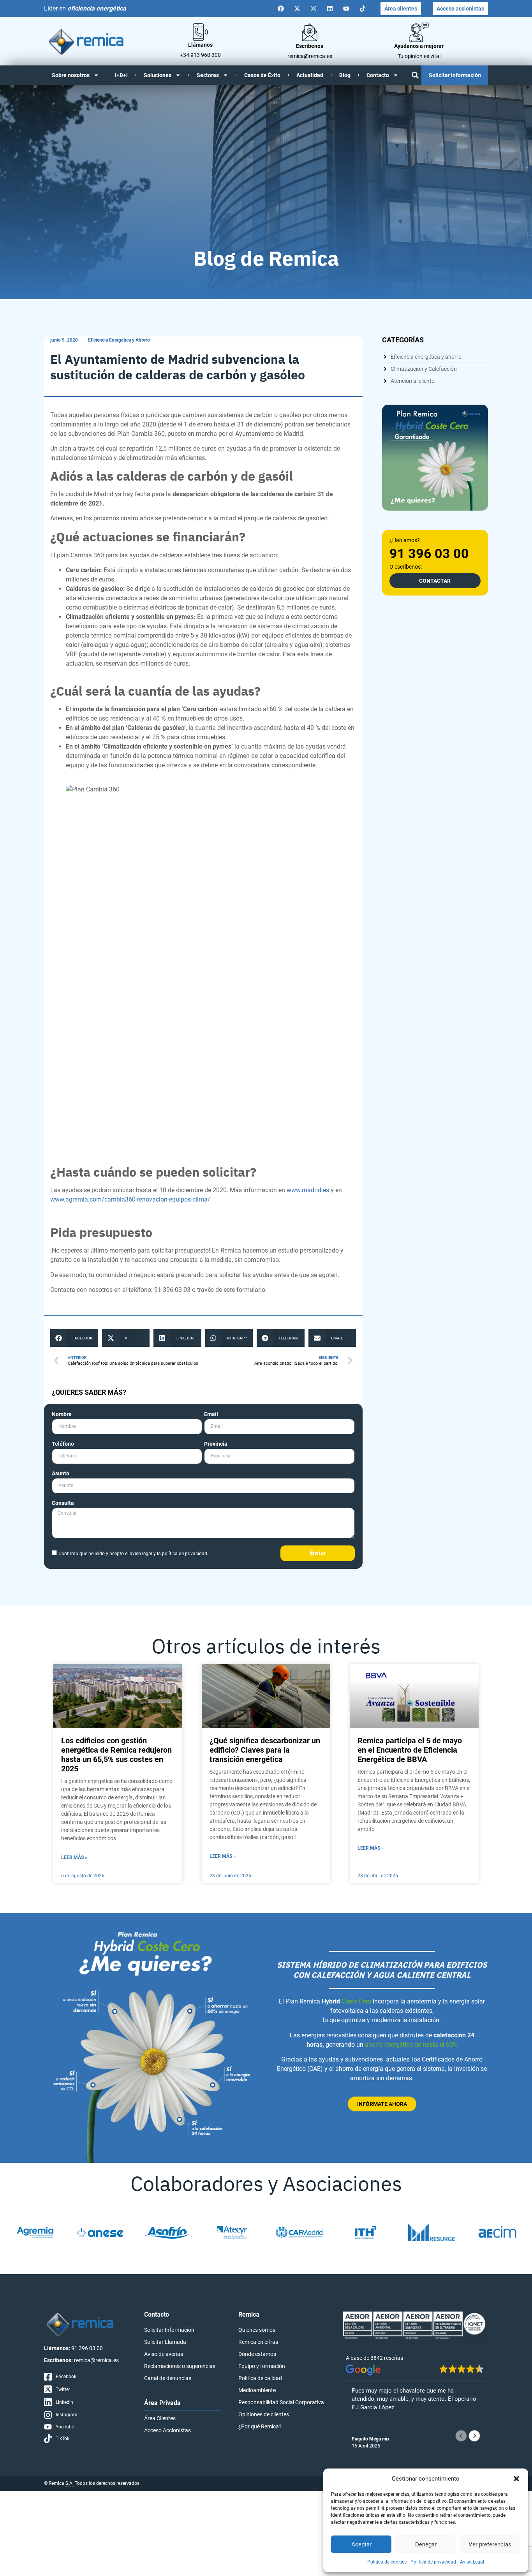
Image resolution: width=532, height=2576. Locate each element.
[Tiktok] (363, 9)
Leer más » (74, 1857)
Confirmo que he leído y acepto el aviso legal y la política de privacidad (133, 1554)
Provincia (216, 1444)
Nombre (62, 1414)
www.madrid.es (308, 1190)
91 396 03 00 (429, 553)
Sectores (208, 75)
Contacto (378, 75)
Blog (345, 75)
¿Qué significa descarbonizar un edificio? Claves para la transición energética (265, 1750)
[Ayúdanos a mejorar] (419, 32)
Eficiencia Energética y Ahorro (119, 340)
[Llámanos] (200, 32)
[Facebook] (281, 9)
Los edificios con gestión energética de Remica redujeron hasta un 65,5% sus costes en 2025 (116, 1755)
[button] (516, 2479)
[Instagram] (314, 9)
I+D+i (121, 75)
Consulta (63, 1503)
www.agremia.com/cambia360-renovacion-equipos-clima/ (130, 1199)
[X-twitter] (297, 9)
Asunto (61, 1474)
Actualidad (310, 75)
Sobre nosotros (71, 75)
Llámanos (200, 45)
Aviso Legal (472, 2562)
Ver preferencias (490, 2544)
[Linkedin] (330, 9)
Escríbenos (310, 46)
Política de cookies (387, 2562)
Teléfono (63, 1444)
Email (211, 1414)
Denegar (426, 2544)
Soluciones (158, 75)
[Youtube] (346, 9)
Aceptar (361, 2544)
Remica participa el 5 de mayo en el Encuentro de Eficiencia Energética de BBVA (410, 1750)
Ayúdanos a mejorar (419, 46)
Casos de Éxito (262, 75)
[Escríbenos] (310, 32)
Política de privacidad (433, 2562)
